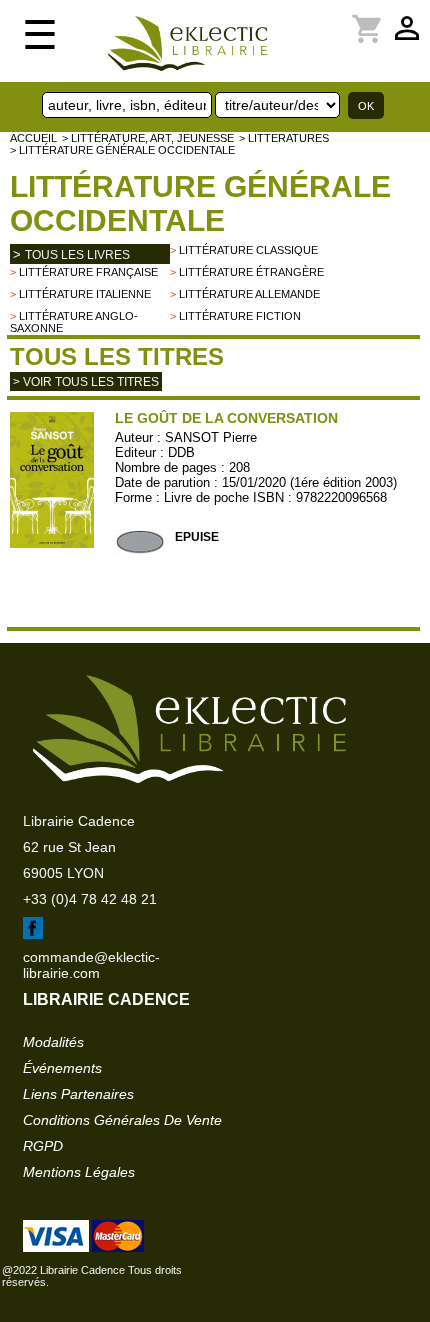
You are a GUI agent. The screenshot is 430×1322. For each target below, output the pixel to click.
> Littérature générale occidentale (122, 150)
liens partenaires (78, 1094)
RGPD (43, 1146)
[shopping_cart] (309, 17)
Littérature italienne (85, 294)
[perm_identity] (297, 17)
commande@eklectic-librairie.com (91, 965)
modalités (53, 1042)
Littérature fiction (240, 316)
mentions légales (79, 1172)
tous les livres (77, 255)
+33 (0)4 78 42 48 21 (90, 899)
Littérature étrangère (251, 272)
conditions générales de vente (122, 1120)
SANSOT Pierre (211, 437)
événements (62, 1068)
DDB (181, 452)
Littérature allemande (249, 294)
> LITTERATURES (284, 138)
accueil (33, 138)
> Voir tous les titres (86, 382)
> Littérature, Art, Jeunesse (148, 138)
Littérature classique (248, 250)
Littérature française (88, 272)
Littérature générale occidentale (200, 203)
